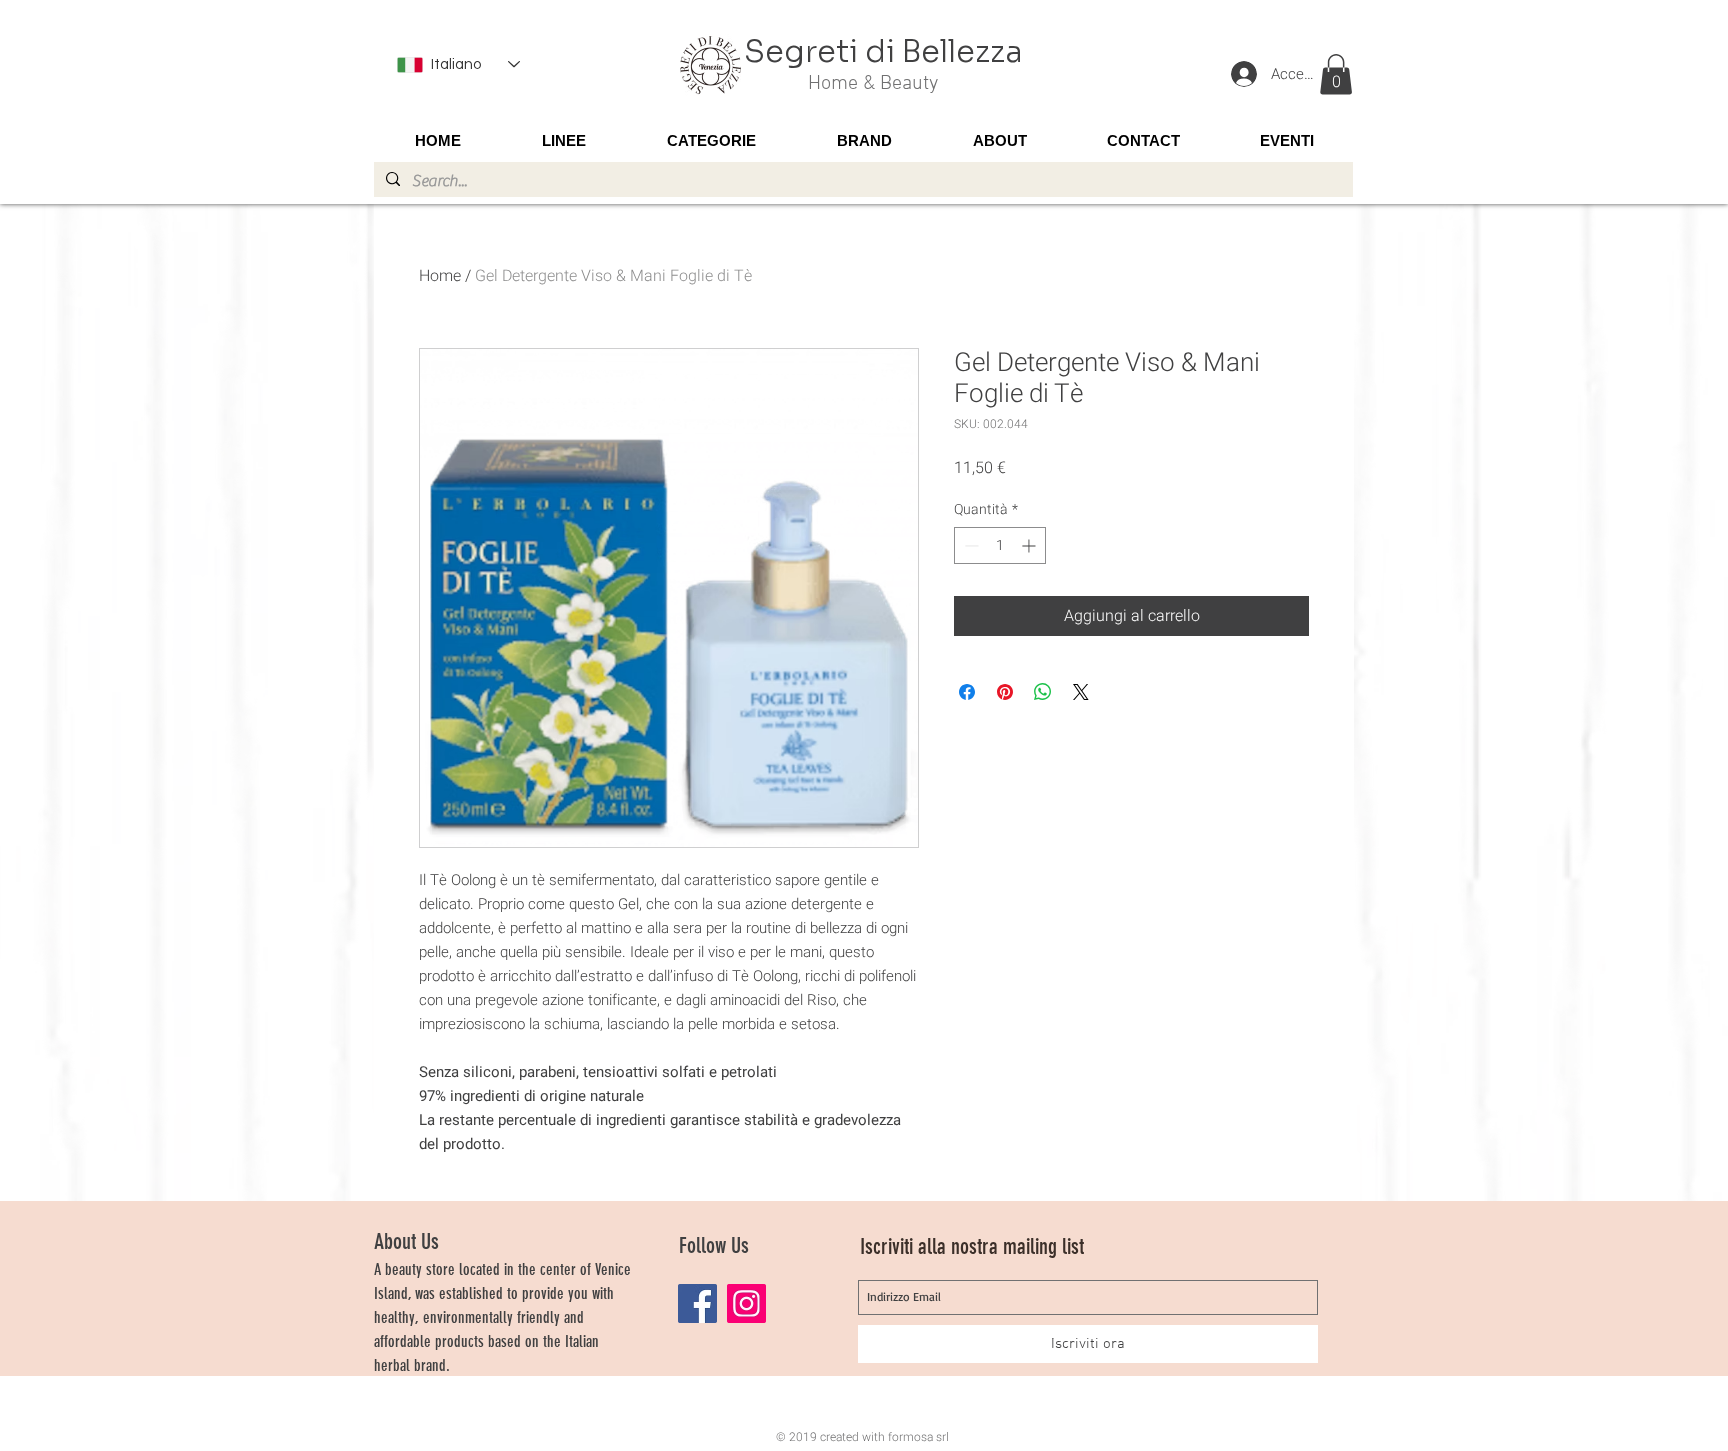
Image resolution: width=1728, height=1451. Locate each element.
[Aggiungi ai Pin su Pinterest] (1005, 692)
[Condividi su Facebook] (967, 692)
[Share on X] (1081, 692)
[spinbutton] (1000, 545)
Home (440, 276)
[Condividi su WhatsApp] (1043, 692)
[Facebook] (697, 1303)
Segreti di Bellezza (883, 52)
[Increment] (1030, 545)
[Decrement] (969, 545)
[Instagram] (746, 1303)
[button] (1336, 74)
